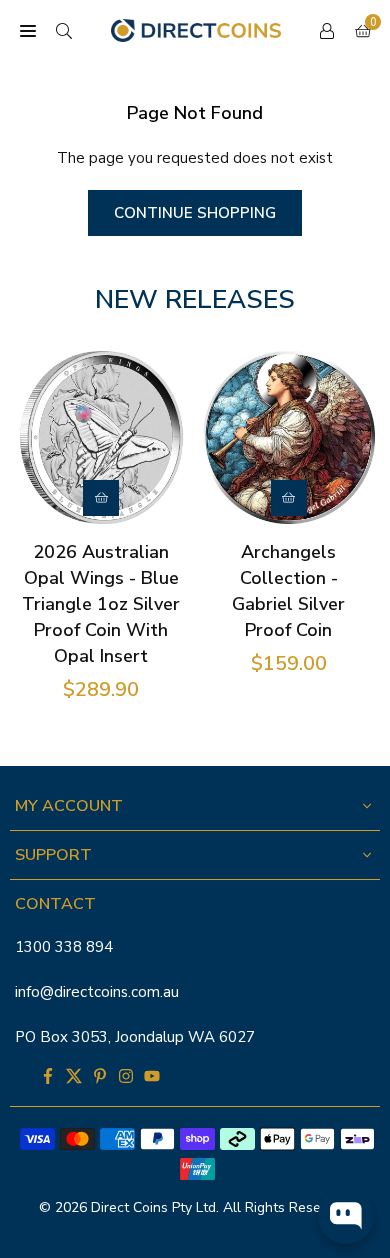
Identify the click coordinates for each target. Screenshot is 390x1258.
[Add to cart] (101, 498)
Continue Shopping (195, 213)
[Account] (327, 30)
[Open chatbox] (346, 1216)
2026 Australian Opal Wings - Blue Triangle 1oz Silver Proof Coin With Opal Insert (101, 604)
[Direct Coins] (196, 29)
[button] (28, 30)
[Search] (64, 30)
